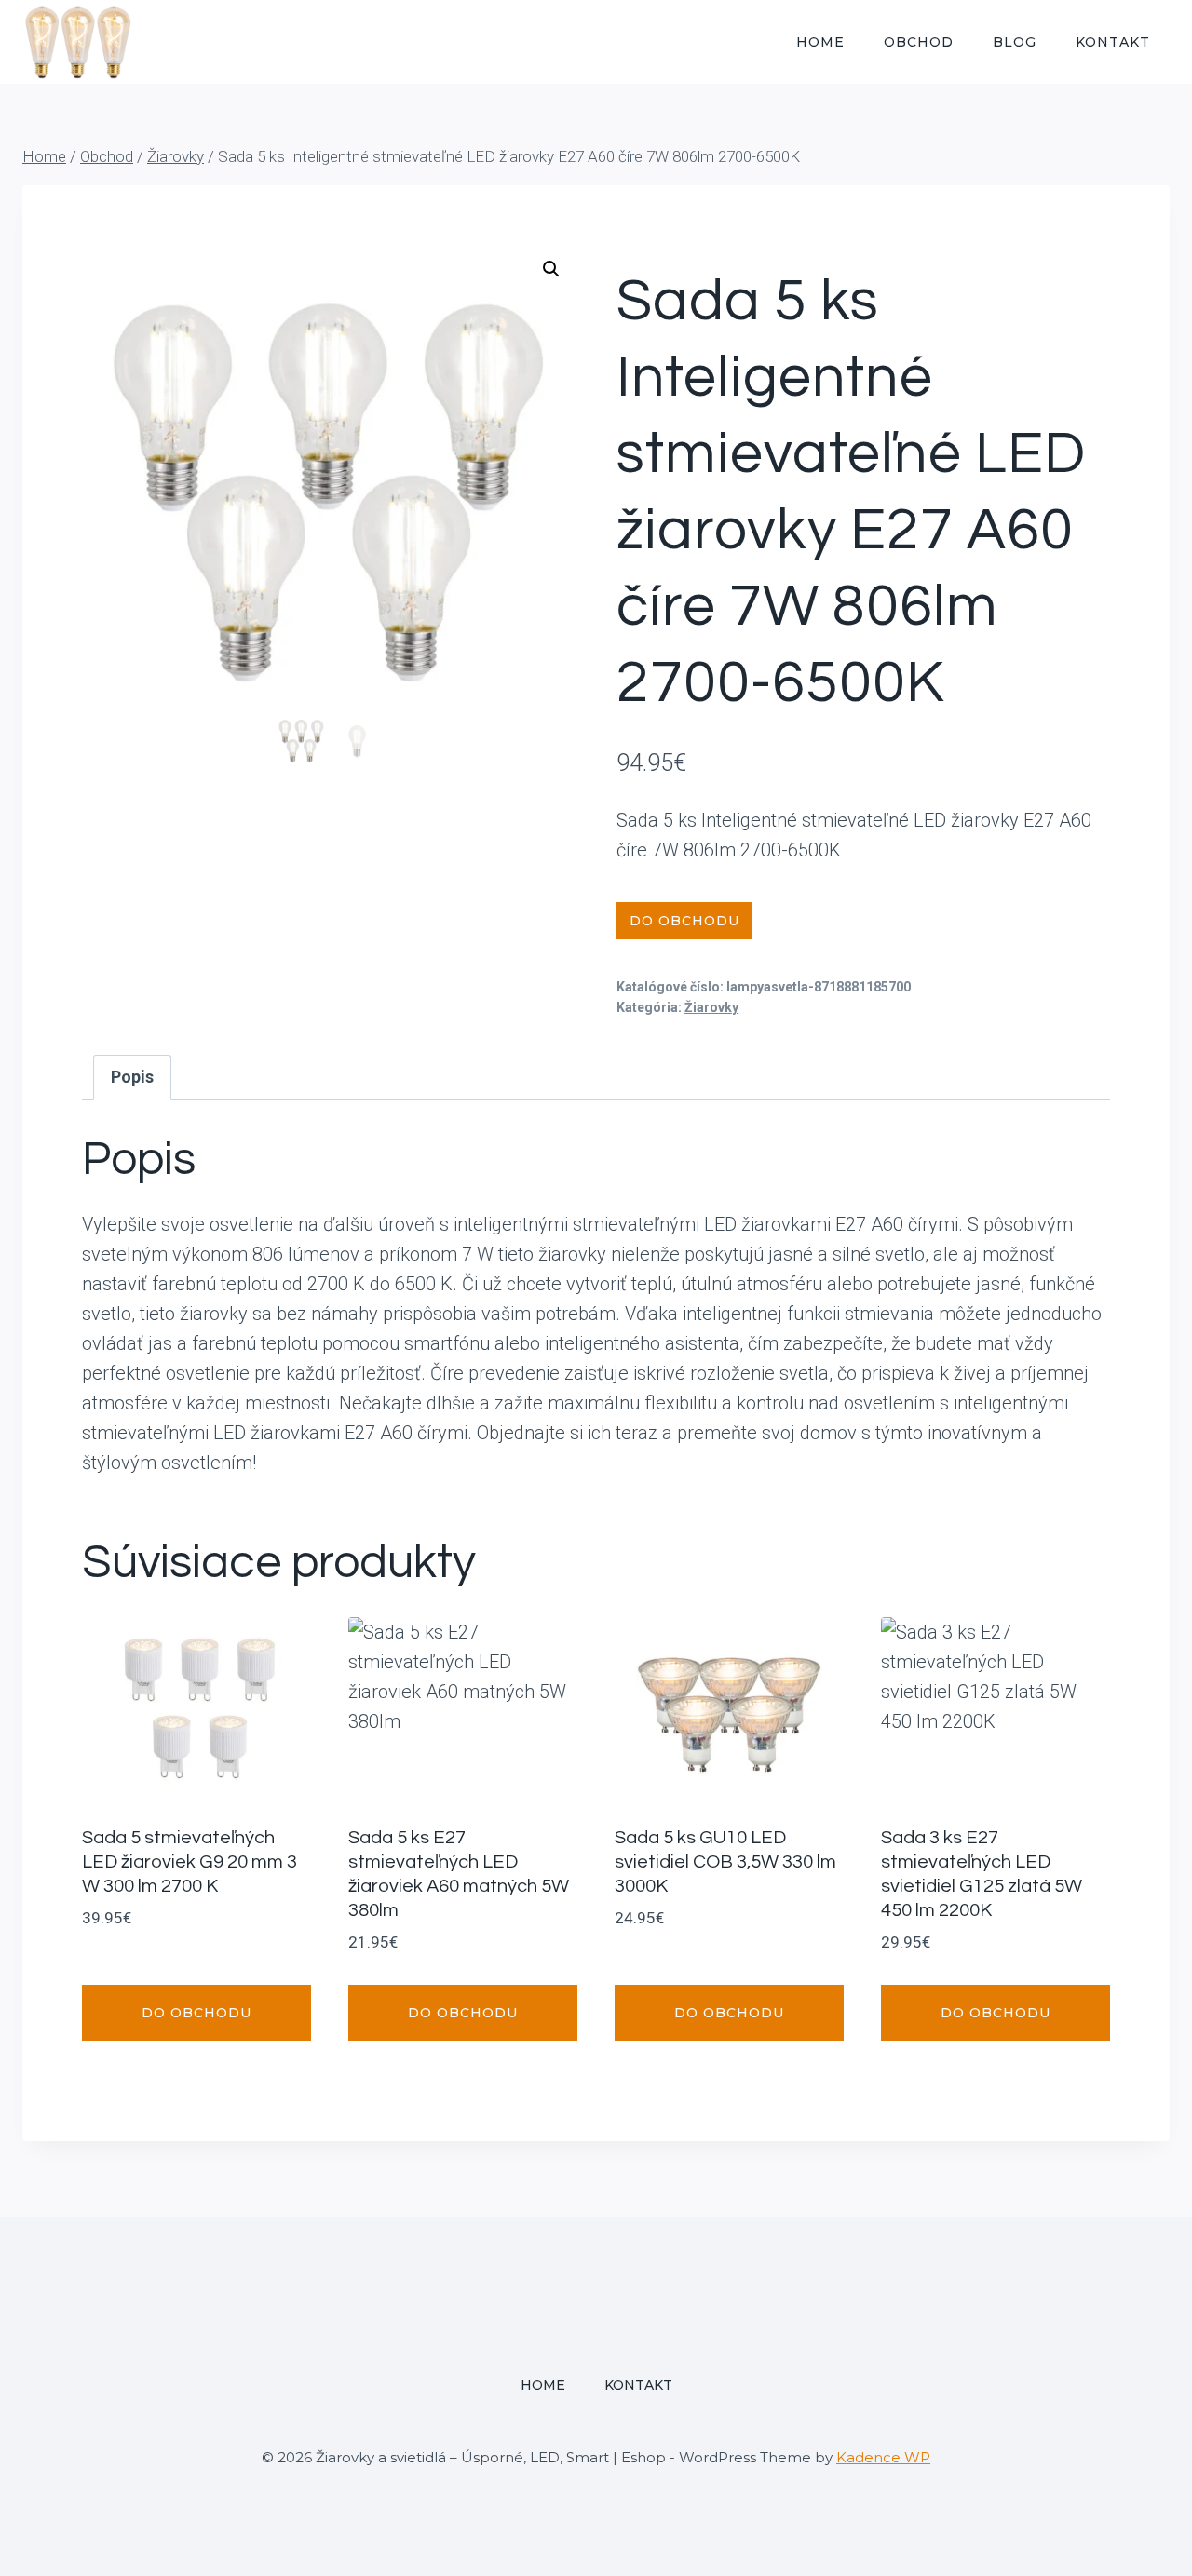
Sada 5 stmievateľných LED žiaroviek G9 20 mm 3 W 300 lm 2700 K (190, 1862)
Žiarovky (711, 1007)
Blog (1015, 42)
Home (820, 42)
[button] (551, 269)
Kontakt (1113, 42)
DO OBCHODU (684, 921)
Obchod (919, 42)
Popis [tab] (132, 1077)
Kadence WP (883, 2457)
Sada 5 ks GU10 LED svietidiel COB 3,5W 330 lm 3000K (725, 1862)
